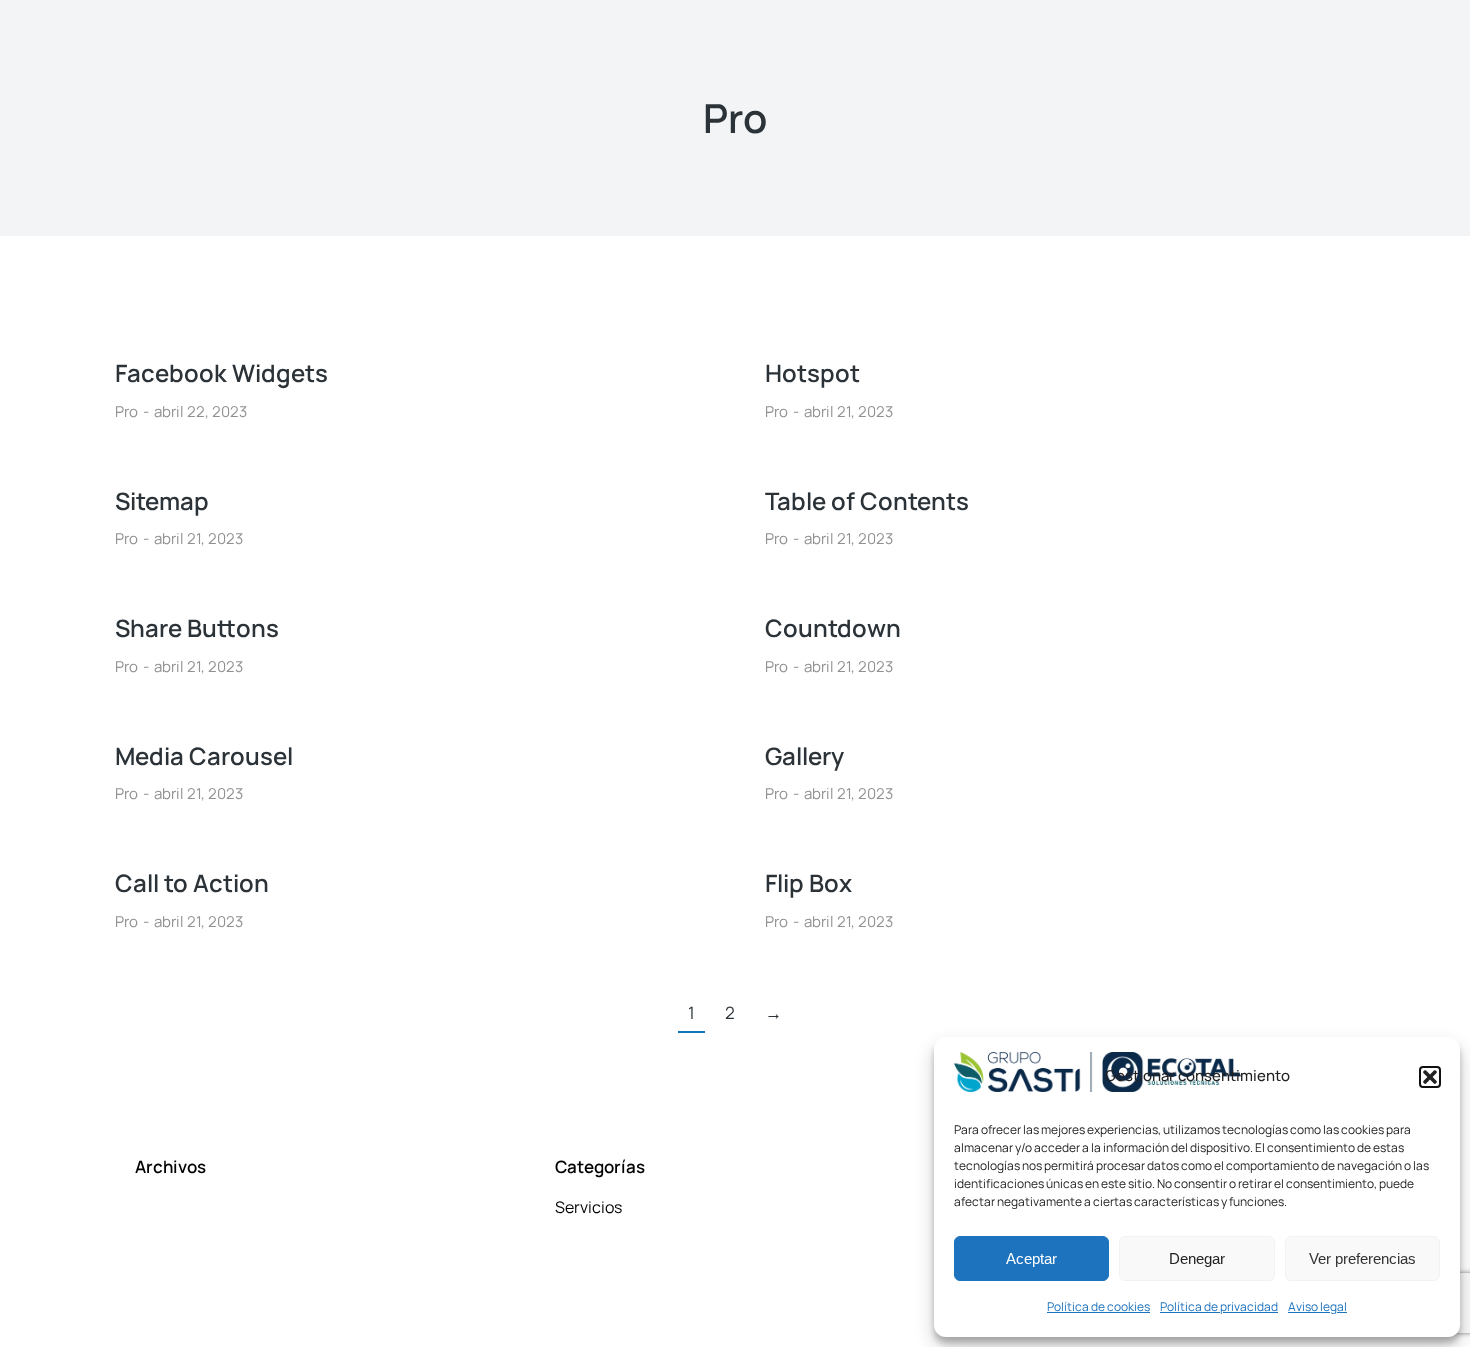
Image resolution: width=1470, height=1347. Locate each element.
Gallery (804, 755)
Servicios (588, 1207)
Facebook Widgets (221, 372)
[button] (1430, 1077)
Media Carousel (204, 755)
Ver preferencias (1362, 1258)
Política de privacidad (1219, 1306)
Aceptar (1031, 1258)
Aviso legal (1317, 1306)
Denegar (1197, 1258)
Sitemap (162, 500)
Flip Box (808, 882)
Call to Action (192, 882)
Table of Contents (867, 500)
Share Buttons (197, 627)
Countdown (833, 627)
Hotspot (812, 372)
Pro (126, 411)
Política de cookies (1098, 1306)
